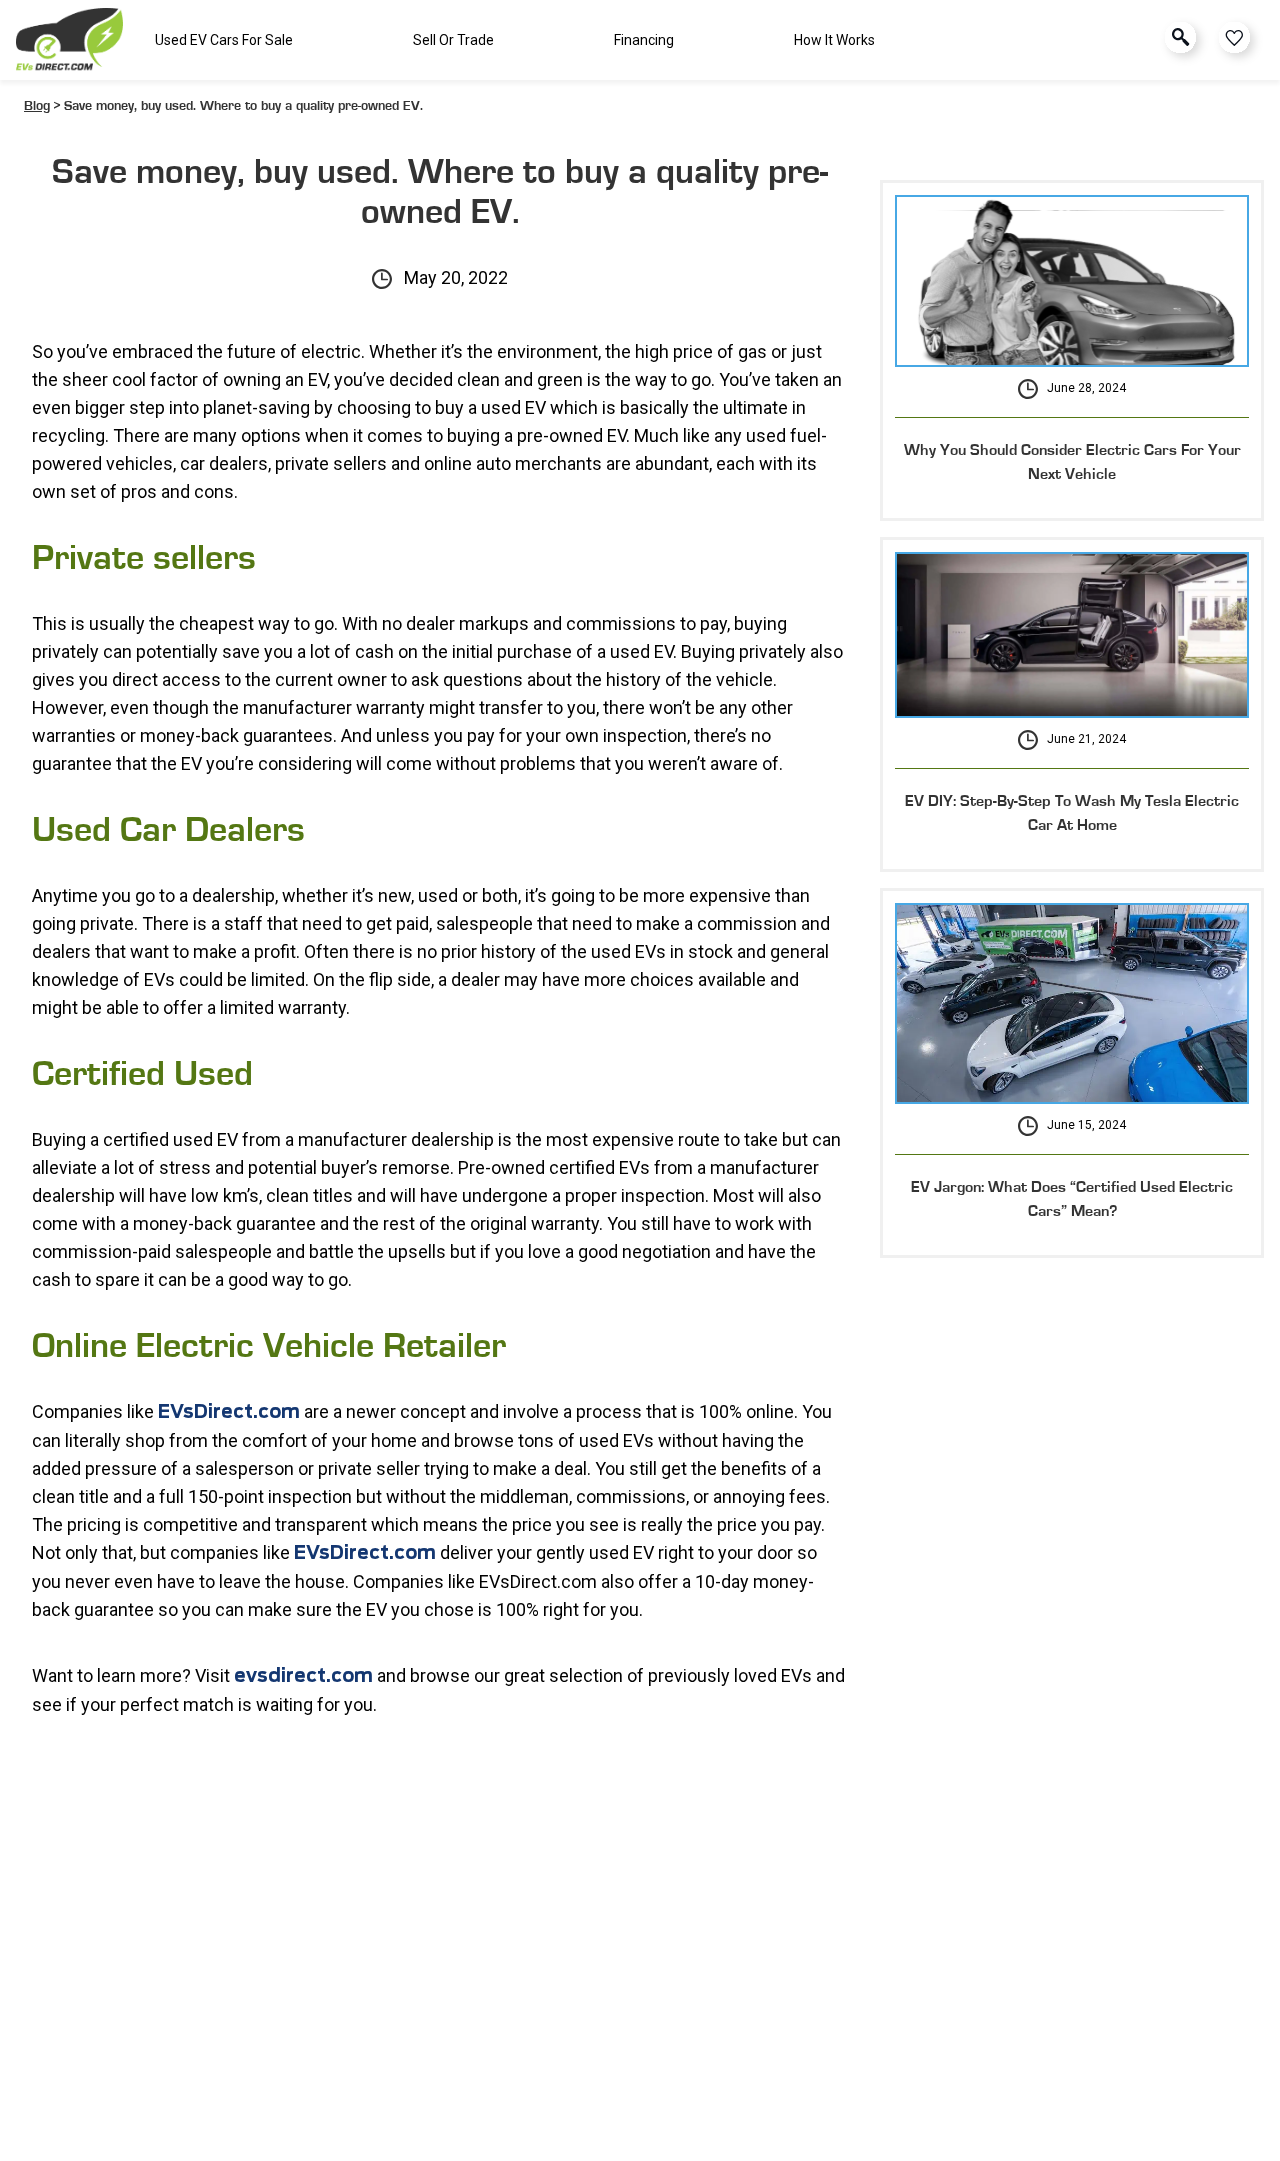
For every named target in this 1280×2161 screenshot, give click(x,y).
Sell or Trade (453, 40)
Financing (644, 40)
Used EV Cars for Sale (224, 40)
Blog (37, 106)
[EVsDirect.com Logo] (69, 40)
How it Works (834, 40)
